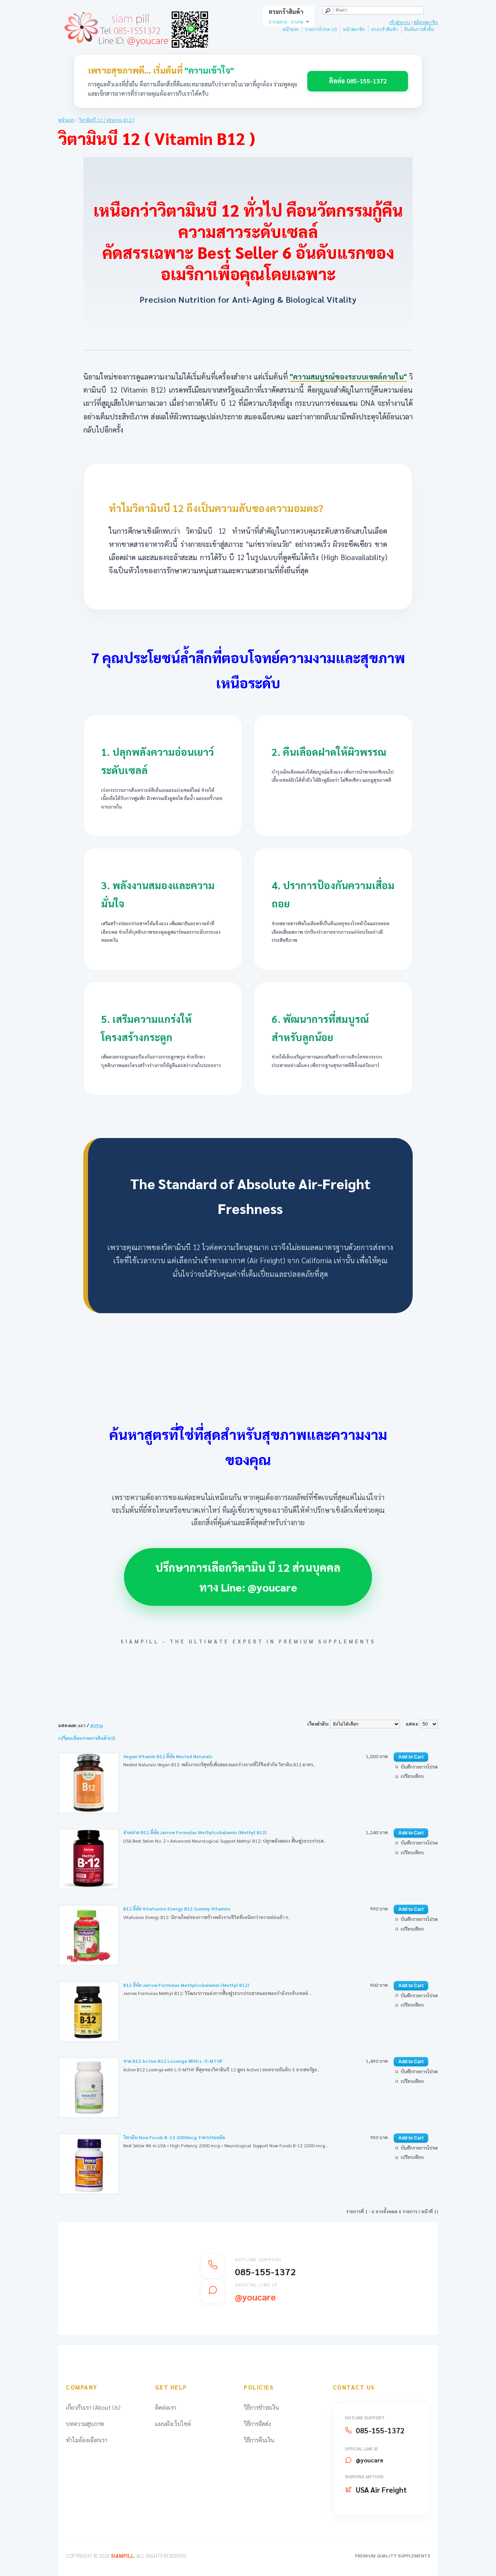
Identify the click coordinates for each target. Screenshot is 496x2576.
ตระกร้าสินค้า (385, 29)
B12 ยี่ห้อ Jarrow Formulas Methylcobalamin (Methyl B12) (186, 1985)
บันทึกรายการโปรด (419, 1767)
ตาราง (96, 1725)
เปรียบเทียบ (412, 1776)
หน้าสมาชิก (354, 29)
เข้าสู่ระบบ (400, 22)
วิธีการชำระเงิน (261, 2407)
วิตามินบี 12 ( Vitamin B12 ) (107, 120)
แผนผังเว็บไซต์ (173, 2423)
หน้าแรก (291, 29)
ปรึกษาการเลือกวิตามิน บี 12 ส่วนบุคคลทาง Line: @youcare (248, 1577)
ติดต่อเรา (166, 2407)
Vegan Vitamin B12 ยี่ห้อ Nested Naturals (168, 1756)
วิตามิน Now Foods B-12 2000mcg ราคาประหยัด (174, 2137)
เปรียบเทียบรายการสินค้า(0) (87, 1738)
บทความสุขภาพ (85, 2423)
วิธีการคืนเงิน (259, 2440)
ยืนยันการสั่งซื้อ (419, 29)
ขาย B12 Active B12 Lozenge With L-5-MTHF (173, 2061)
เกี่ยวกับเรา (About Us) (93, 2407)
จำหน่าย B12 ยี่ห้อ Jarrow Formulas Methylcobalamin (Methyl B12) (195, 1832)
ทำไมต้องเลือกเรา (87, 2440)
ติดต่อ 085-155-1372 (358, 81)
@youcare (369, 2460)
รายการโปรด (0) (321, 29)
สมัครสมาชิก (426, 22)
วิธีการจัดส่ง (257, 2423)
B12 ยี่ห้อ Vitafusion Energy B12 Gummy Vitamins (177, 1909)
